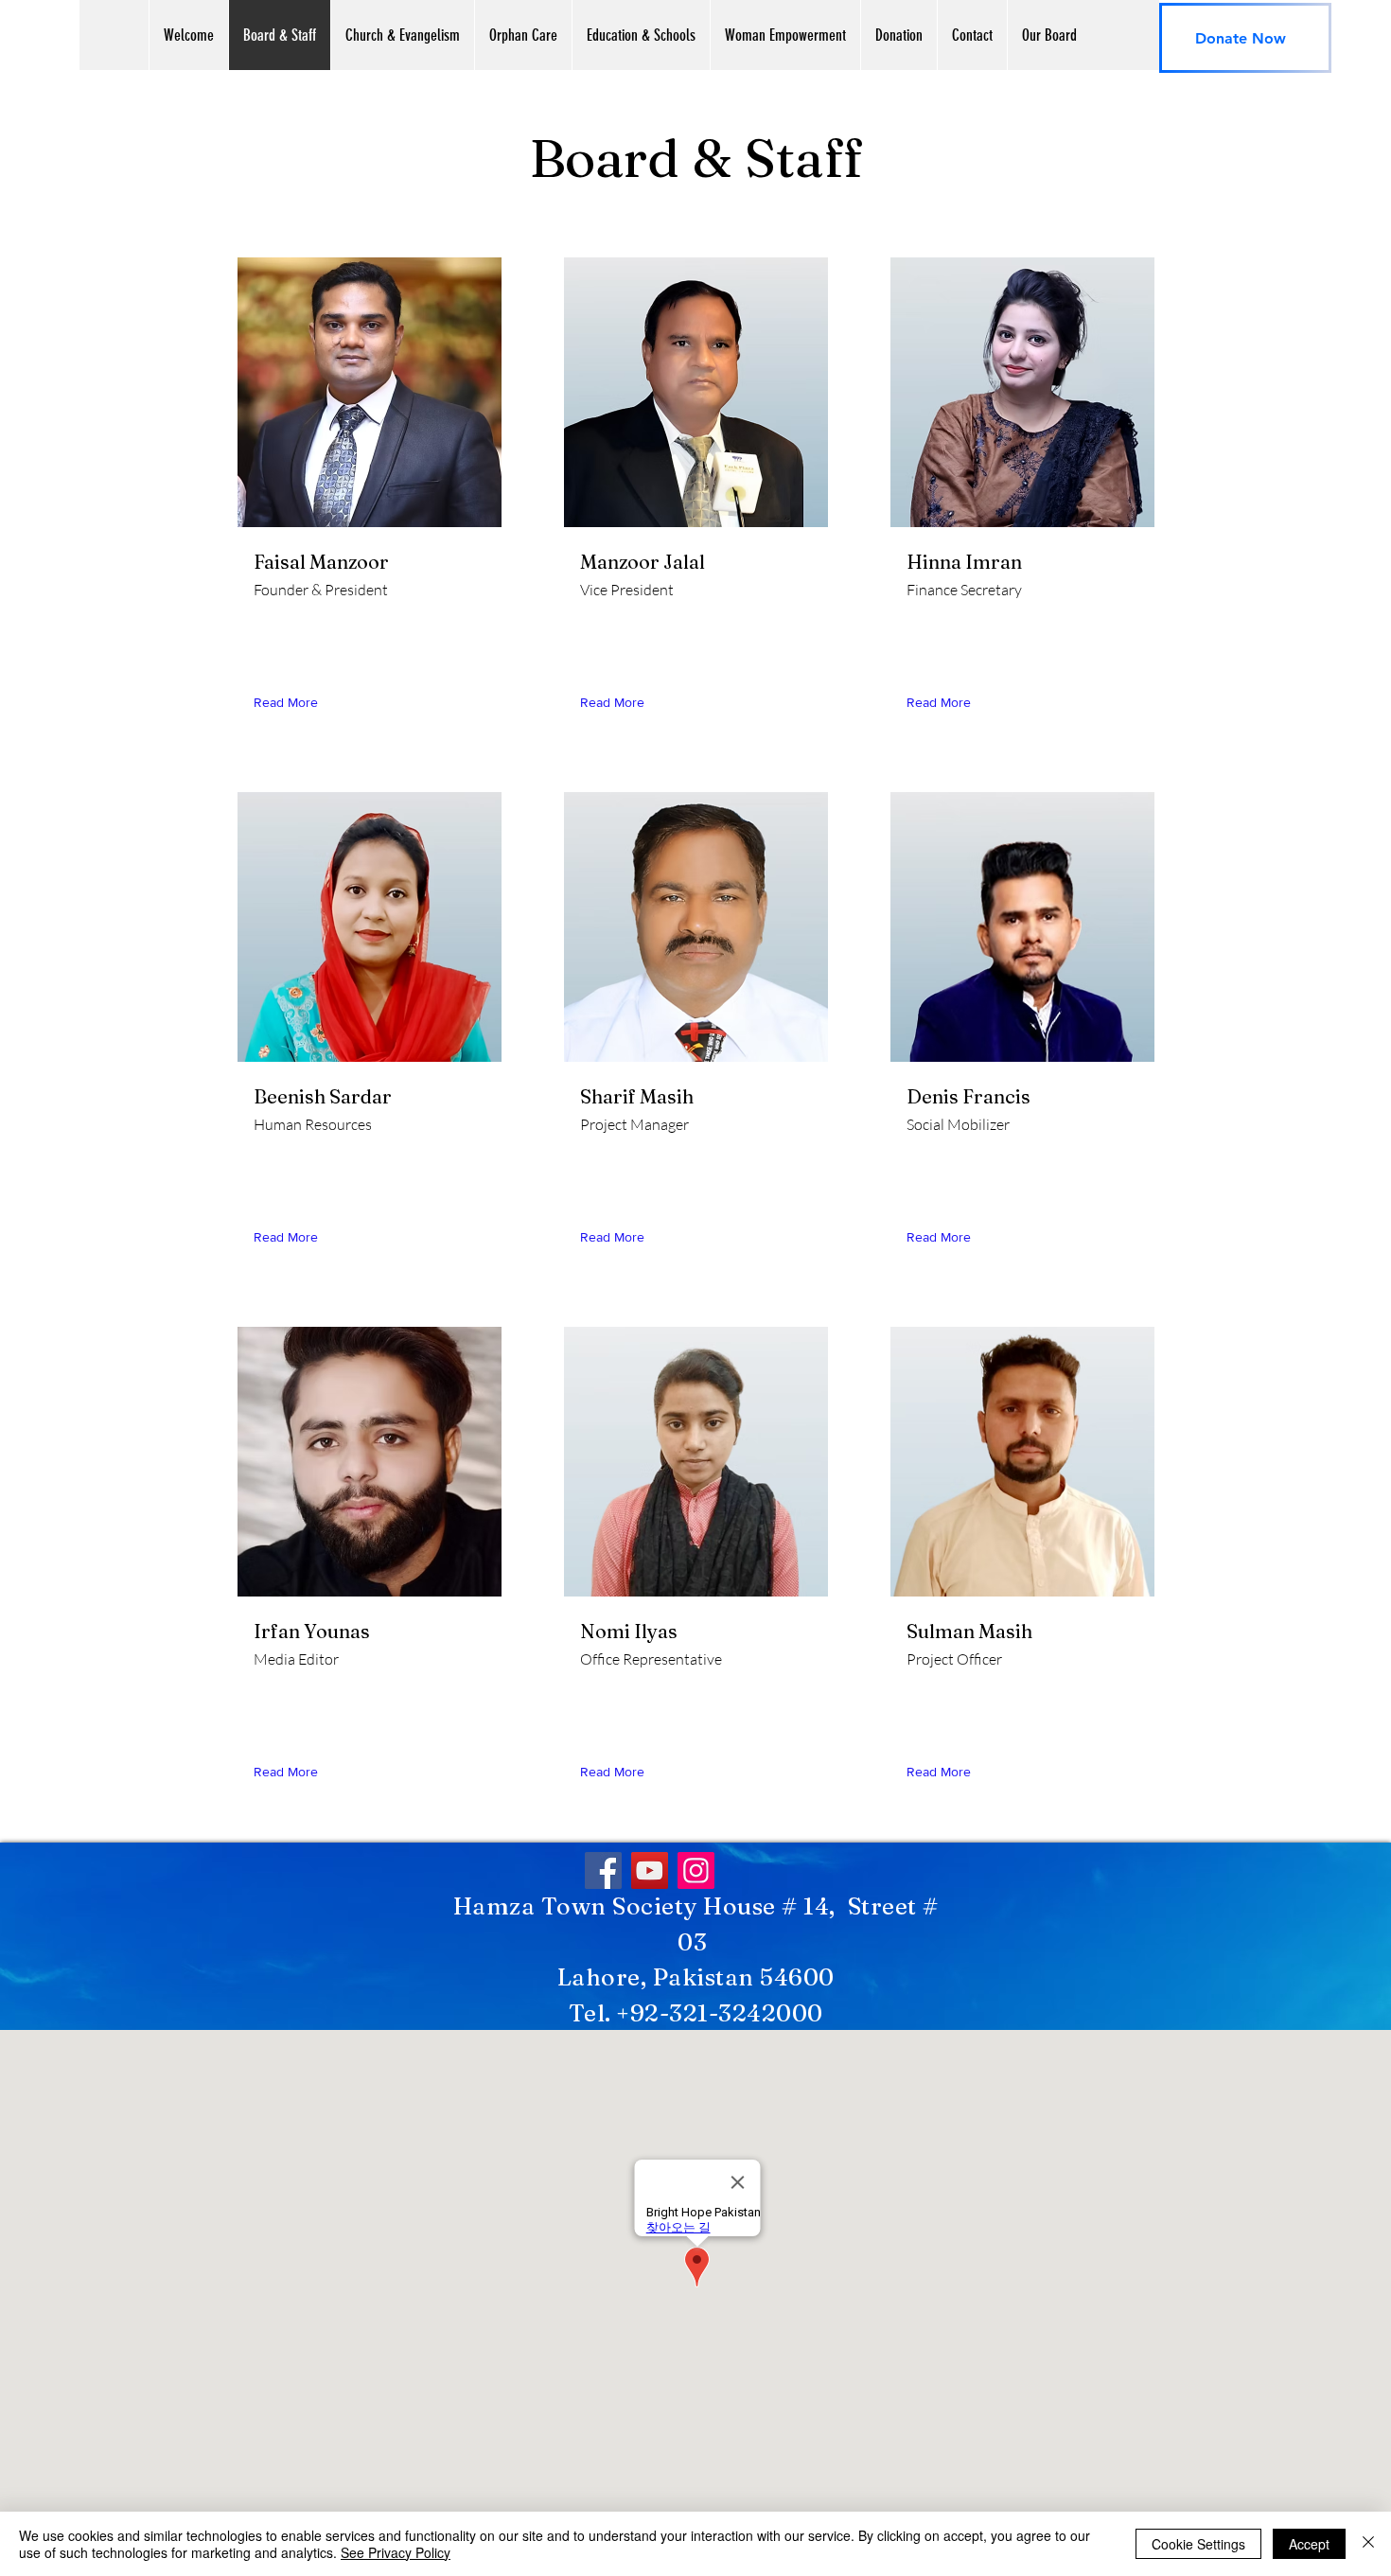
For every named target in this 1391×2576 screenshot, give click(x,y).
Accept (1309, 2544)
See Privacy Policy (396, 2552)
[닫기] (1368, 2544)
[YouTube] (650, 1870)
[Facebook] (603, 1870)
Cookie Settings (1198, 2544)
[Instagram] (696, 1870)
